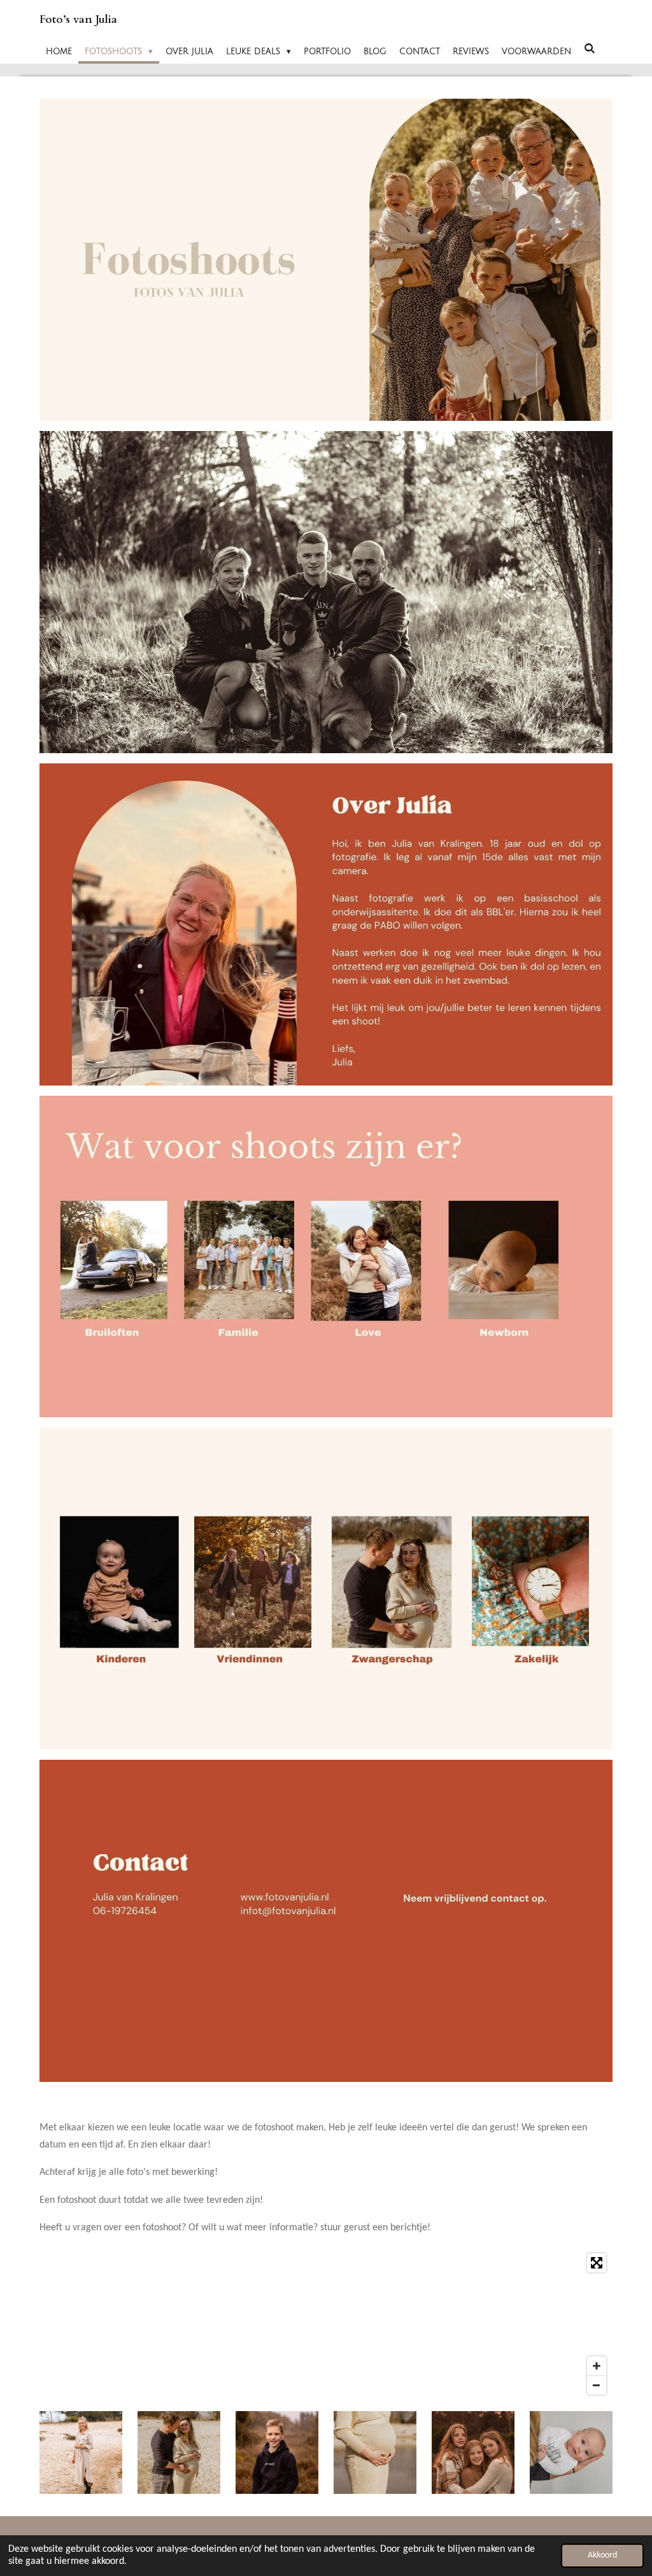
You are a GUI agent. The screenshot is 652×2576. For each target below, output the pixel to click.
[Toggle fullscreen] (597, 2263)
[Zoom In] (597, 2366)
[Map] (326, 2324)
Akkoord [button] (602, 2555)
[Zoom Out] (597, 2385)
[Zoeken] (590, 49)
